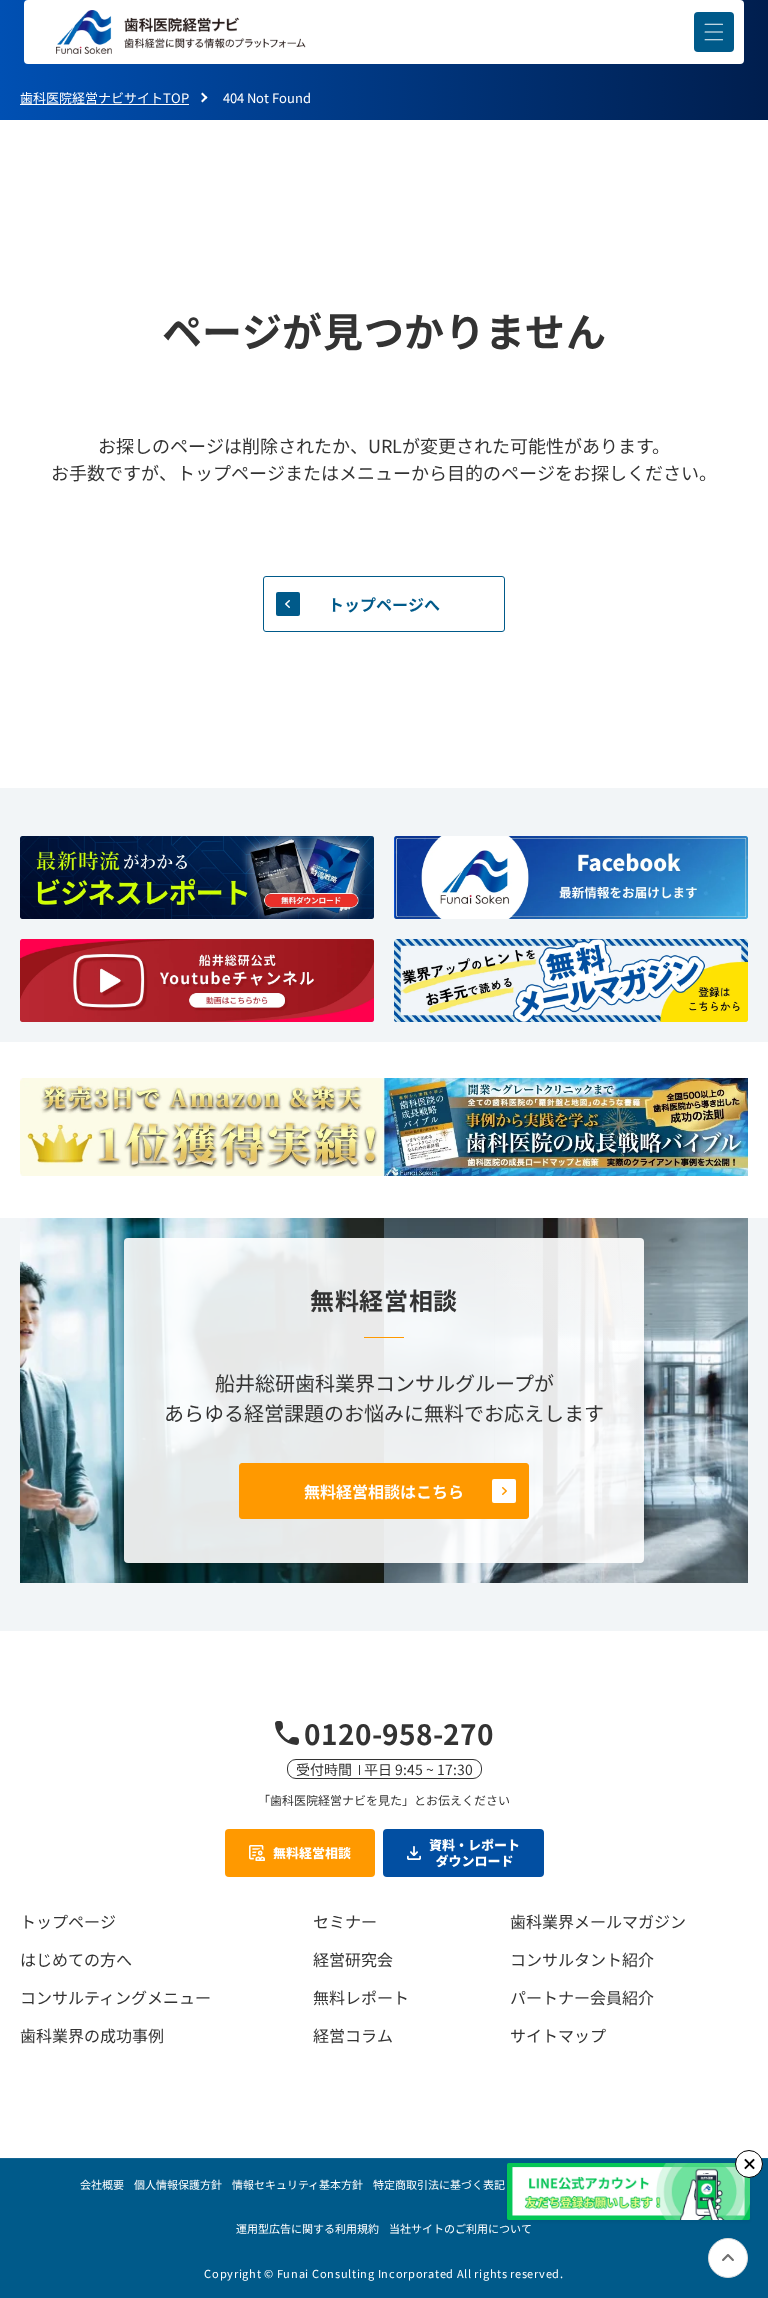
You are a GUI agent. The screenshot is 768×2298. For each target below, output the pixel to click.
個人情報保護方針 (178, 2184)
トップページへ (384, 604)
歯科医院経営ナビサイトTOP (104, 97)
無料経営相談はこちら (384, 1491)
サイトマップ (558, 2035)
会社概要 (102, 2184)
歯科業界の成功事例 (92, 2035)
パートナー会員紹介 (582, 1997)
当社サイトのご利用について (460, 2228)
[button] (714, 32)
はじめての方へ (76, 1959)
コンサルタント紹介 (582, 1959)
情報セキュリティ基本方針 (297, 2184)
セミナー (345, 1921)
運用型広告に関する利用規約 (307, 2228)
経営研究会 (353, 1959)
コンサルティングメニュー (115, 1997)
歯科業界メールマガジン (598, 1921)
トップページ (68, 1921)
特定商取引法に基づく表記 (439, 2184)
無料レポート (361, 1997)
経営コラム (353, 2035)
